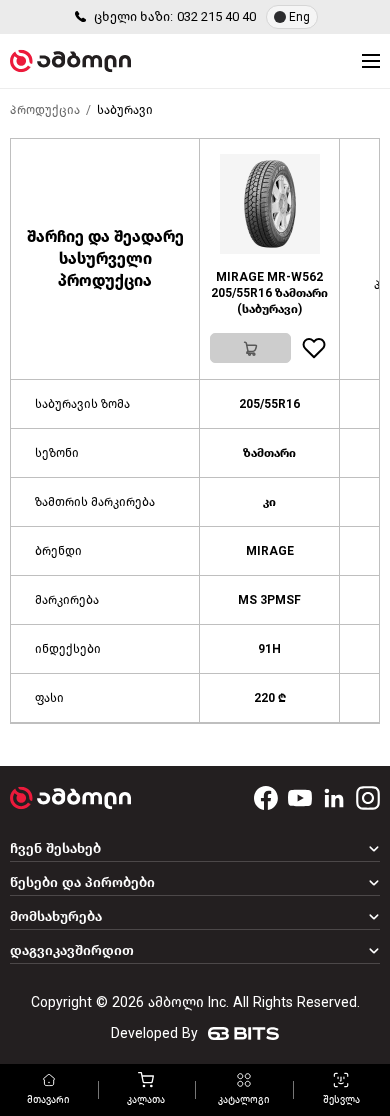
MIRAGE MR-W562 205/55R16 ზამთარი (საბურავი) (269, 293)
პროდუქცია (45, 110)
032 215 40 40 (216, 16)
